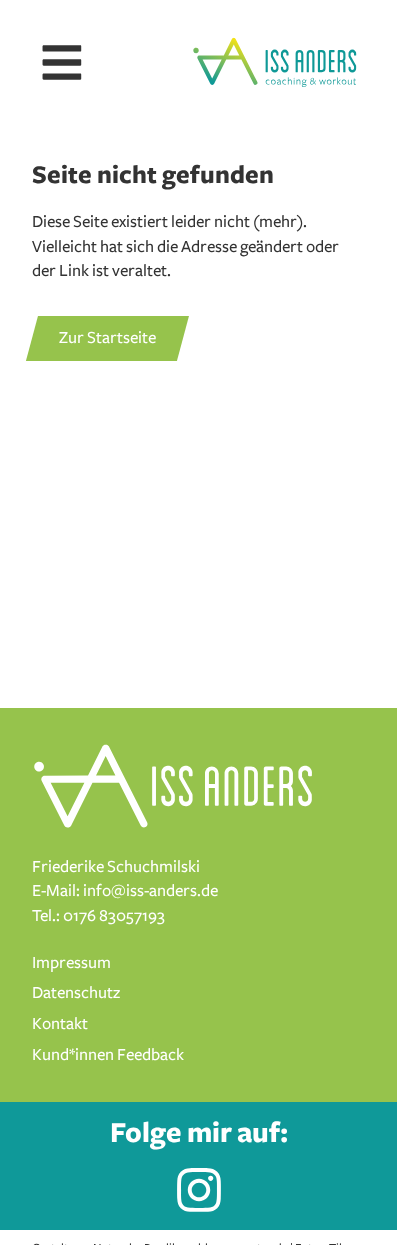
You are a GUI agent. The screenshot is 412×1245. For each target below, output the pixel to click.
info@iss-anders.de (150, 891)
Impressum (71, 963)
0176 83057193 (114, 916)
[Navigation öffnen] (62, 62)
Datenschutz (76, 993)
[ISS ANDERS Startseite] (274, 62)
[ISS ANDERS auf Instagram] (198, 1190)
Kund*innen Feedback (108, 1055)
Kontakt (60, 1024)
